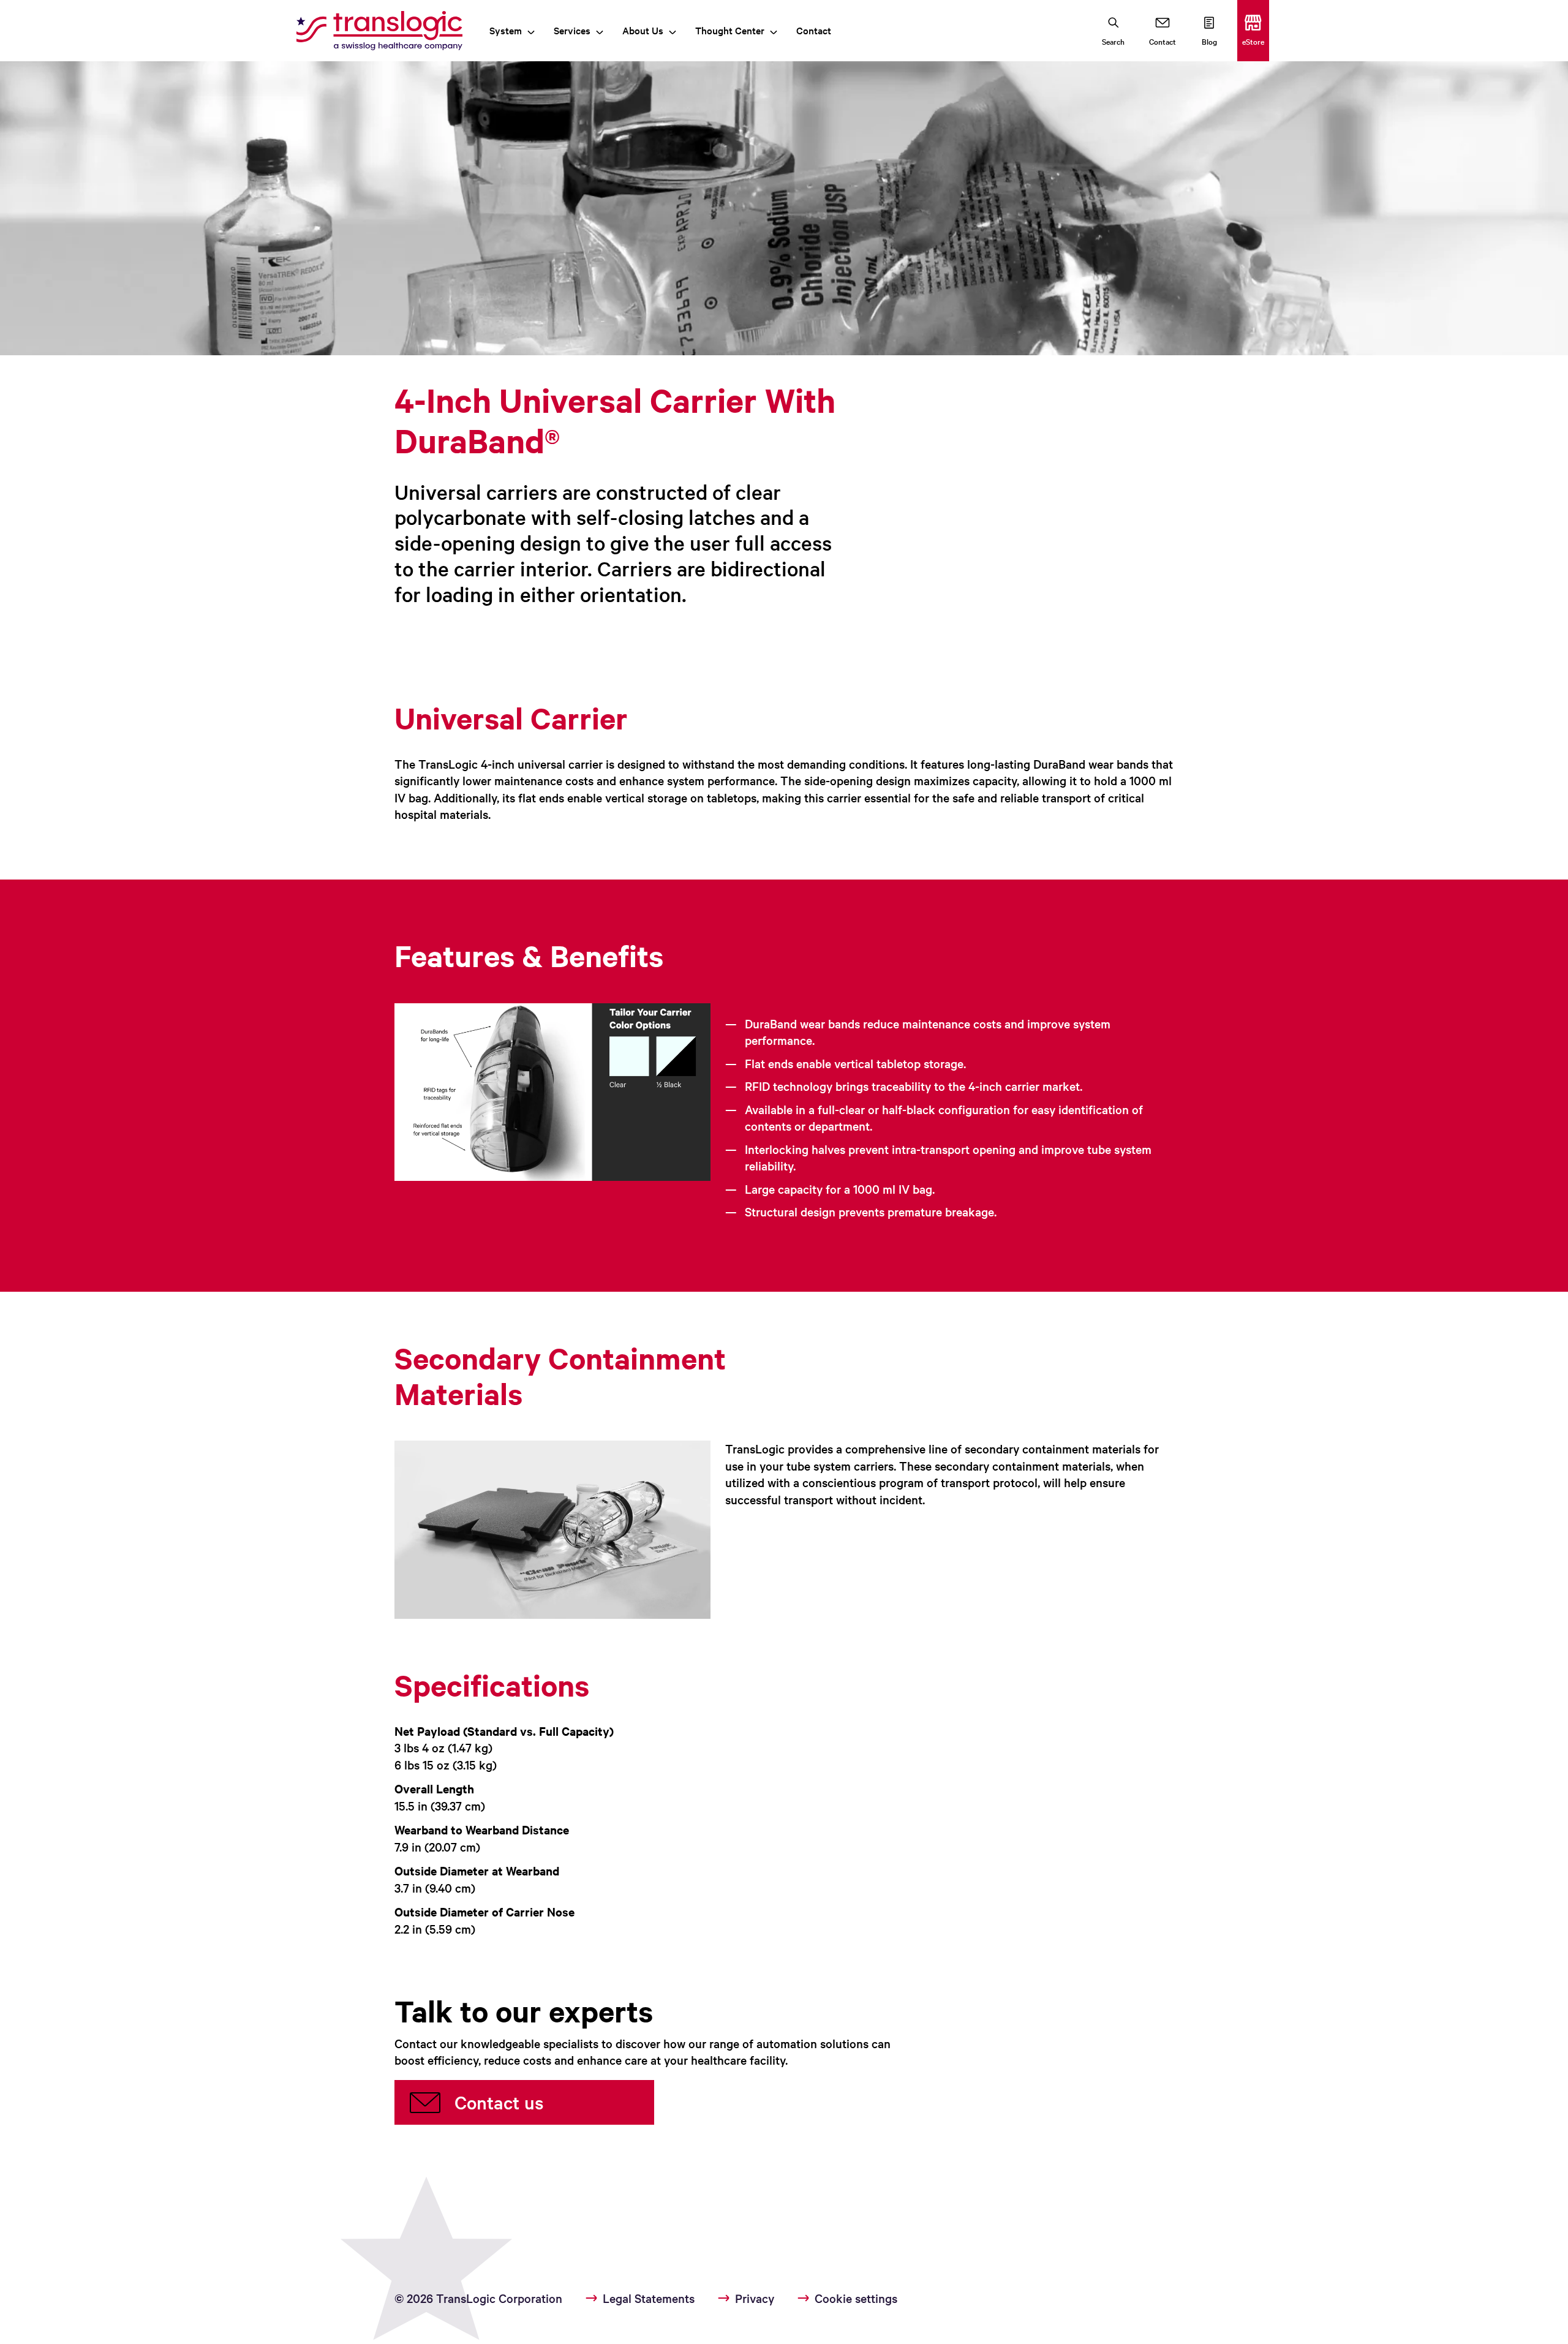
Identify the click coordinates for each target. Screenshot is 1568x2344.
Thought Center (730, 30)
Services (572, 30)
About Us (643, 30)
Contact (814, 30)
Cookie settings (856, 2298)
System (506, 30)
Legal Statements (649, 2298)
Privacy (755, 2298)
